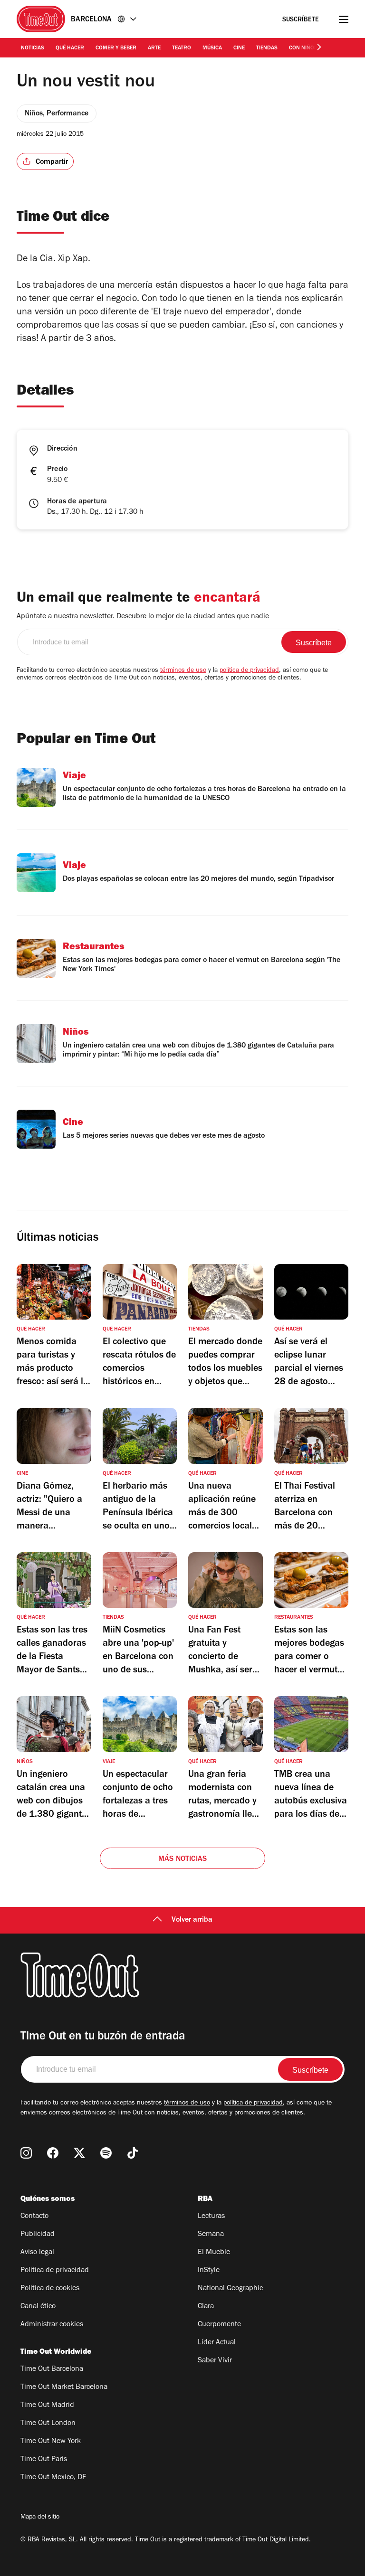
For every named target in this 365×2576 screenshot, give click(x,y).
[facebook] (53, 2153)
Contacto (34, 2217)
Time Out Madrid (47, 2406)
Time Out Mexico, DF (53, 2478)
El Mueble (214, 2253)
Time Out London (48, 2424)
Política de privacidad (55, 2271)
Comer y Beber (116, 48)
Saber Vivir (215, 2361)
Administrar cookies (52, 2325)
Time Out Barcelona (52, 2369)
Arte (154, 48)
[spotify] (106, 2153)
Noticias (33, 48)
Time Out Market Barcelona (64, 2387)
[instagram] (26, 2153)
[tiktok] (133, 2153)
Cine (239, 48)
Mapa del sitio (40, 2518)
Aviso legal (37, 2253)
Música (212, 48)
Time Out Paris (44, 2460)
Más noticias (182, 1859)
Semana (211, 2235)
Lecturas (211, 2217)
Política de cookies (50, 2289)
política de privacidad (249, 671)
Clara (206, 2307)
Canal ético (38, 2307)
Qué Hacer (70, 48)
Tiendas (267, 48)
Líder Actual (217, 2343)
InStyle (209, 2271)
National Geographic (230, 2289)
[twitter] (79, 2153)
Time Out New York (51, 2442)
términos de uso (183, 671)
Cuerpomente (219, 2325)
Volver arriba (192, 1920)
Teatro (182, 48)
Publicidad (38, 2235)
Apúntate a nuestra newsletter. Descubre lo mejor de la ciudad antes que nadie (143, 617)
